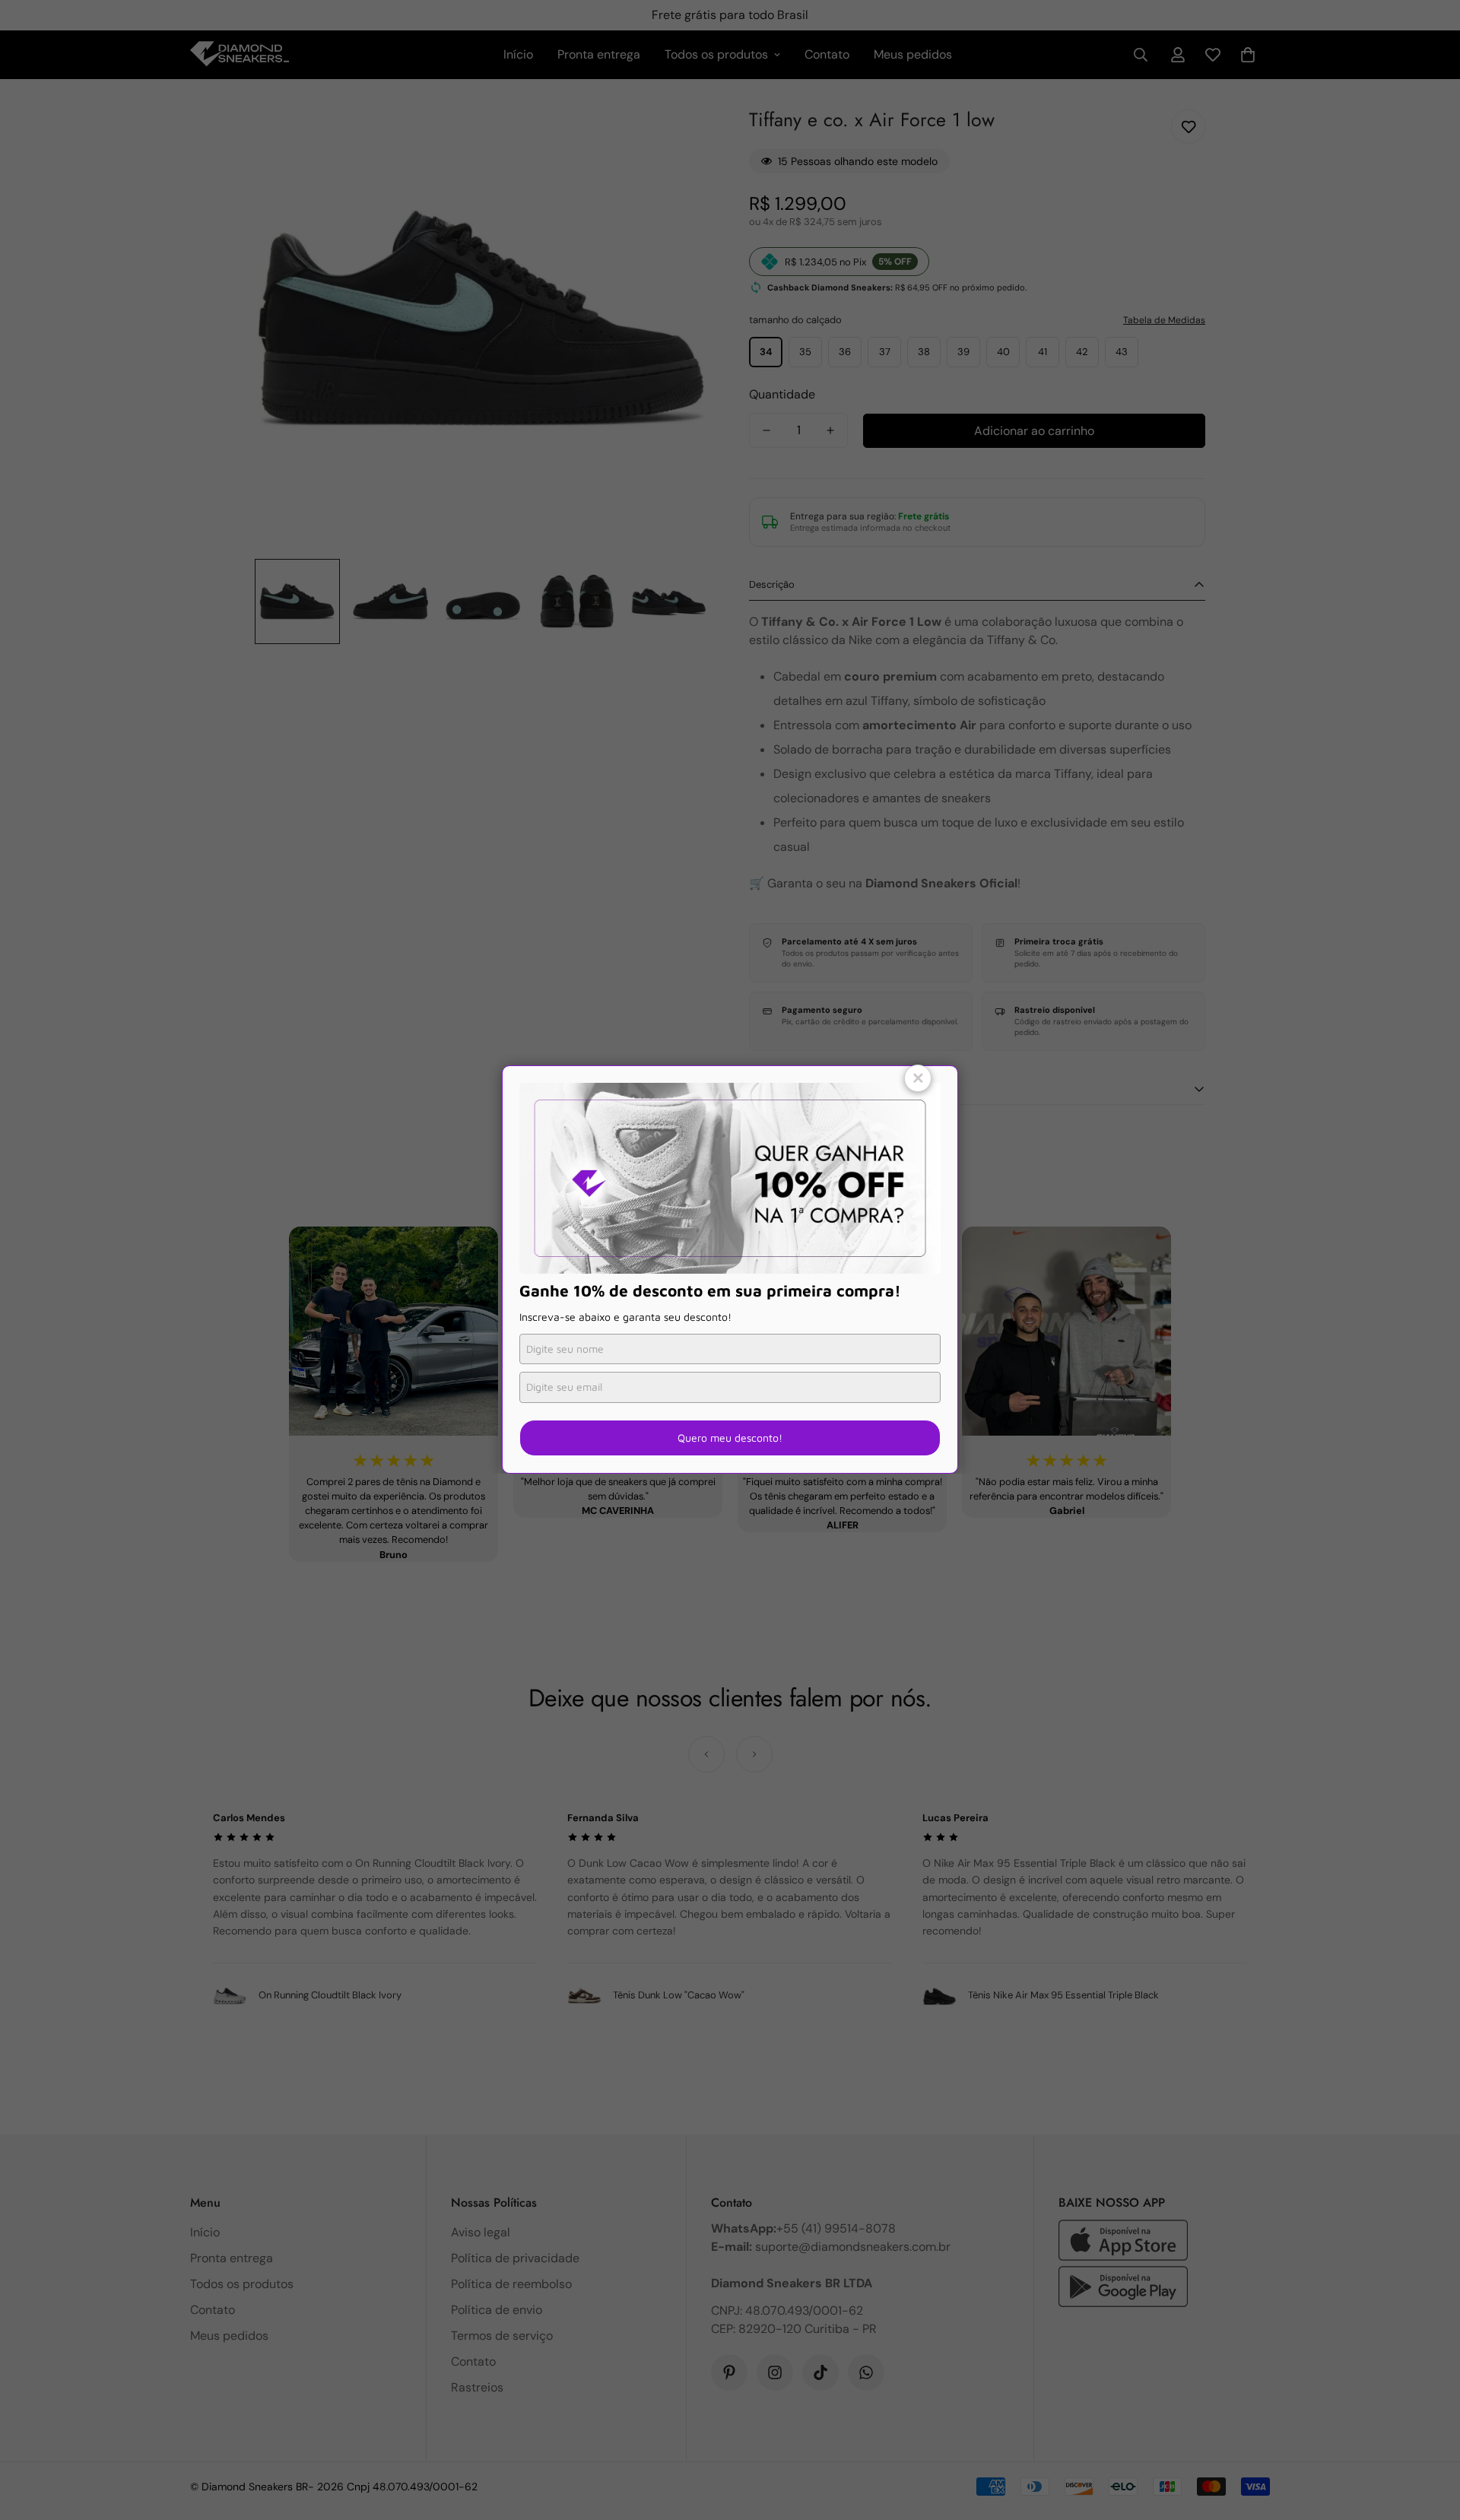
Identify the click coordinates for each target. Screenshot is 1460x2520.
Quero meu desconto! (730, 1438)
